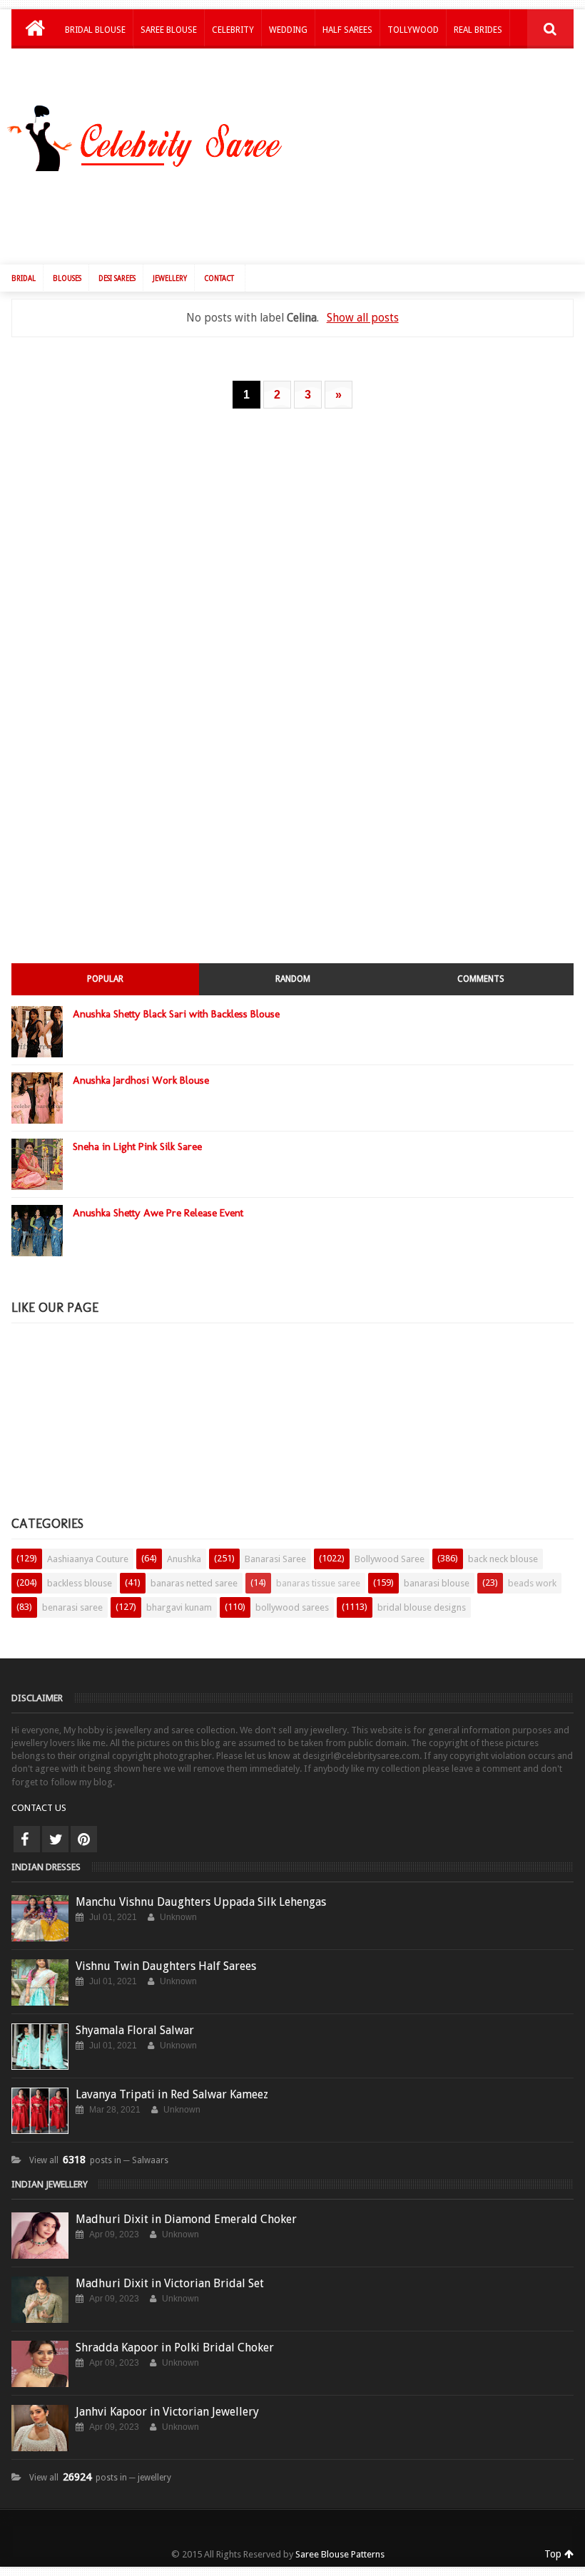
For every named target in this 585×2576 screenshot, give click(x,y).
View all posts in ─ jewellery (100, 2478)
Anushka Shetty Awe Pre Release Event (158, 1213)
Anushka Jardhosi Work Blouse (141, 1080)
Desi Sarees (117, 278)
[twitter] (55, 1839)
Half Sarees (347, 30)
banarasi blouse (437, 1583)
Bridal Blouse (95, 30)
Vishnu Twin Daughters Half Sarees (166, 1966)
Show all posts (362, 318)
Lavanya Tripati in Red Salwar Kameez (172, 2094)
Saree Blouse (169, 30)
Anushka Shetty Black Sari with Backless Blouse (176, 1014)
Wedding (288, 30)
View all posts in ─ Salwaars (99, 2160)
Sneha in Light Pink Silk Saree (137, 1146)
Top (554, 2554)
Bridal (24, 278)
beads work (532, 1583)
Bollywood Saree (390, 1559)
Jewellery (170, 278)
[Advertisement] (300, 215)
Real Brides (478, 30)
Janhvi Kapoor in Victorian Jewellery (167, 2412)
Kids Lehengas (96, 67)
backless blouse (80, 1583)
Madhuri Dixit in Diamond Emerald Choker (186, 2219)
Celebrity (233, 30)
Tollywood (413, 30)
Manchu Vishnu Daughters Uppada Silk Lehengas (201, 1902)
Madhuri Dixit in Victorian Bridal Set (170, 2283)
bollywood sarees (292, 1607)
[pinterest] (84, 1839)
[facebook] (27, 1839)
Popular (105, 979)
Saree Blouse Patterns (340, 2554)
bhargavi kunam (179, 1607)
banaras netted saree (194, 1583)
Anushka (184, 1559)
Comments (481, 979)
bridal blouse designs (422, 1607)
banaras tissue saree (318, 1583)
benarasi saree (72, 1607)
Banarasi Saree (275, 1559)
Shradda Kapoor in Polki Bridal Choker (175, 2347)
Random (293, 979)
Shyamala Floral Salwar (135, 2030)
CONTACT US (39, 1808)
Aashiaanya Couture (88, 1559)
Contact (219, 278)
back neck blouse (503, 1559)
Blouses (67, 278)
